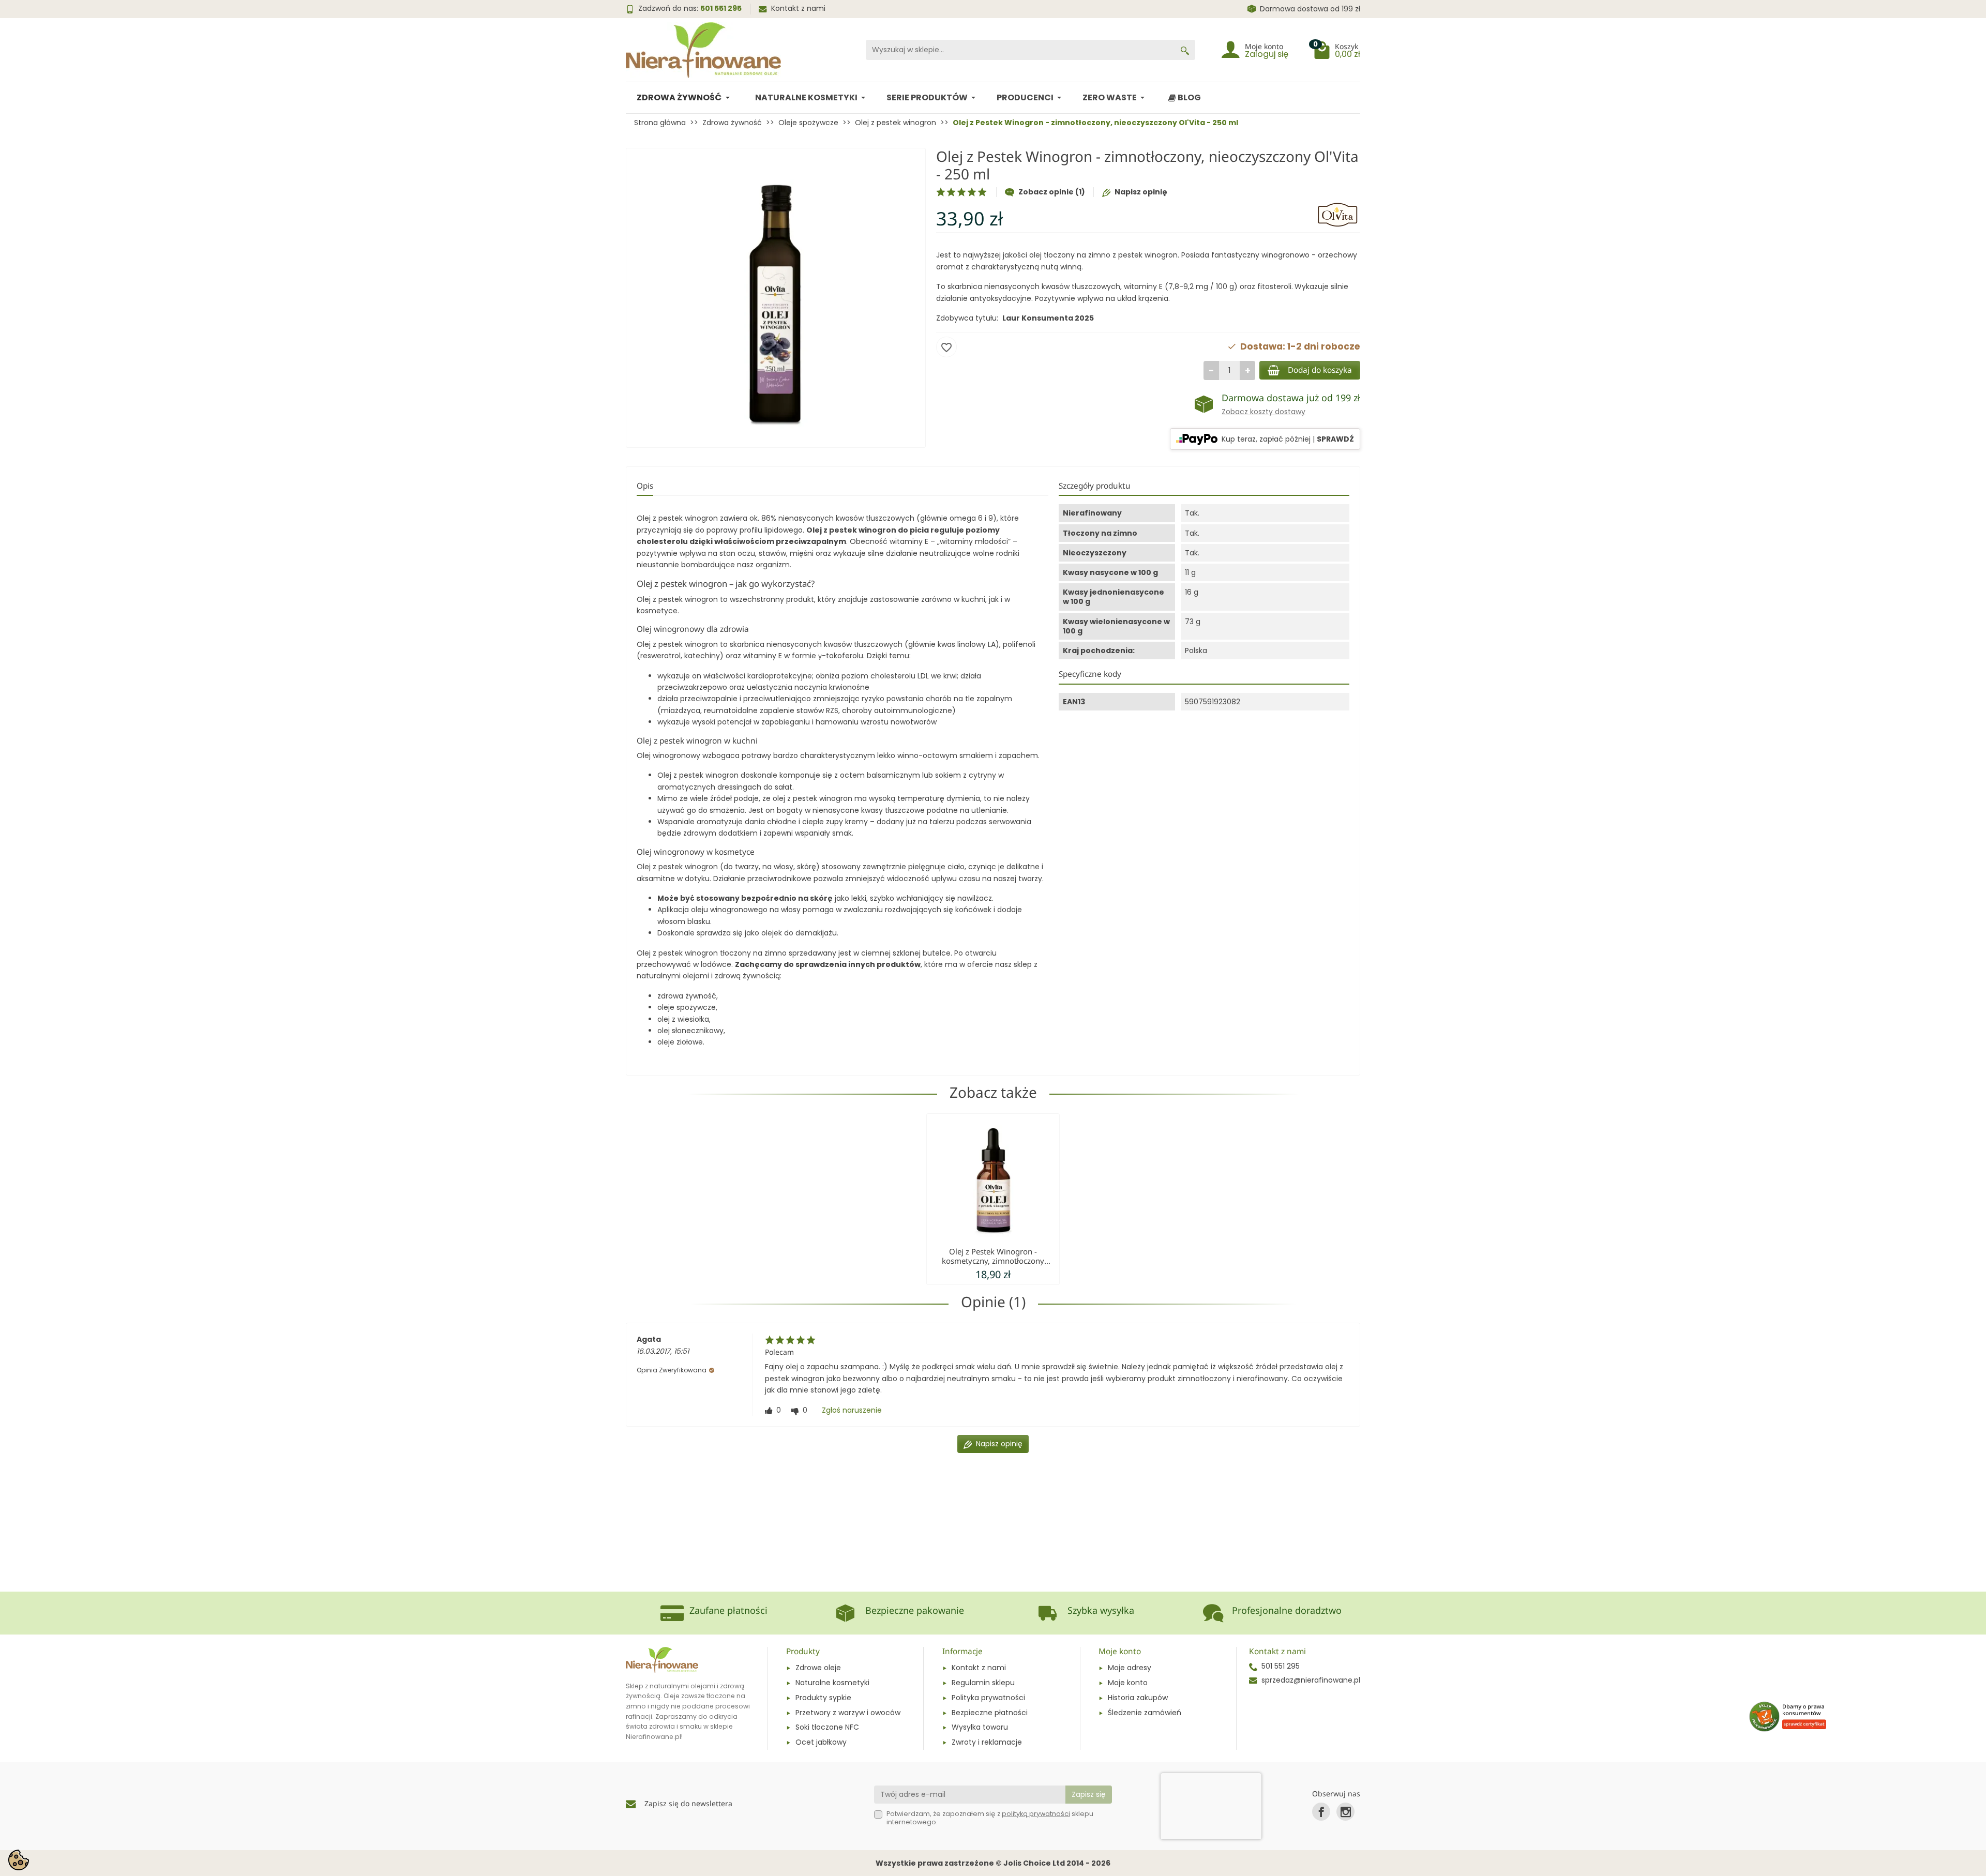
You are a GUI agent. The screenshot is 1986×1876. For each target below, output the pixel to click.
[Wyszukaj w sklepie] (1185, 50)
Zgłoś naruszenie (852, 1410)
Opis (645, 486)
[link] (1321, 1812)
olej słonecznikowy (690, 1031)
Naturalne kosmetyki (832, 1683)
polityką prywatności (1036, 1814)
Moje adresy (1130, 1668)
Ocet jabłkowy (821, 1742)
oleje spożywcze (687, 1007)
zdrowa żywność (687, 996)
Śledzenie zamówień (1145, 1713)
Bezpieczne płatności (990, 1713)
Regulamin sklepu (983, 1683)
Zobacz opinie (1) (1052, 192)
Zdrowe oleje (818, 1668)
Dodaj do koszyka (1320, 370)
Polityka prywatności (988, 1698)
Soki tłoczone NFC (827, 1727)
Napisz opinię (1141, 192)
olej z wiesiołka (683, 1019)
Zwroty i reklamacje (987, 1742)
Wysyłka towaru (980, 1727)
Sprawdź (1335, 439)
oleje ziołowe (680, 1042)
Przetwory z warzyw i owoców (848, 1713)
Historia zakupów (1138, 1698)
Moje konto (1128, 1683)
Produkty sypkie (823, 1698)
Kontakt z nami (798, 8)
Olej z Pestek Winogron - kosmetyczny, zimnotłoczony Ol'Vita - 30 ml (993, 1261)
